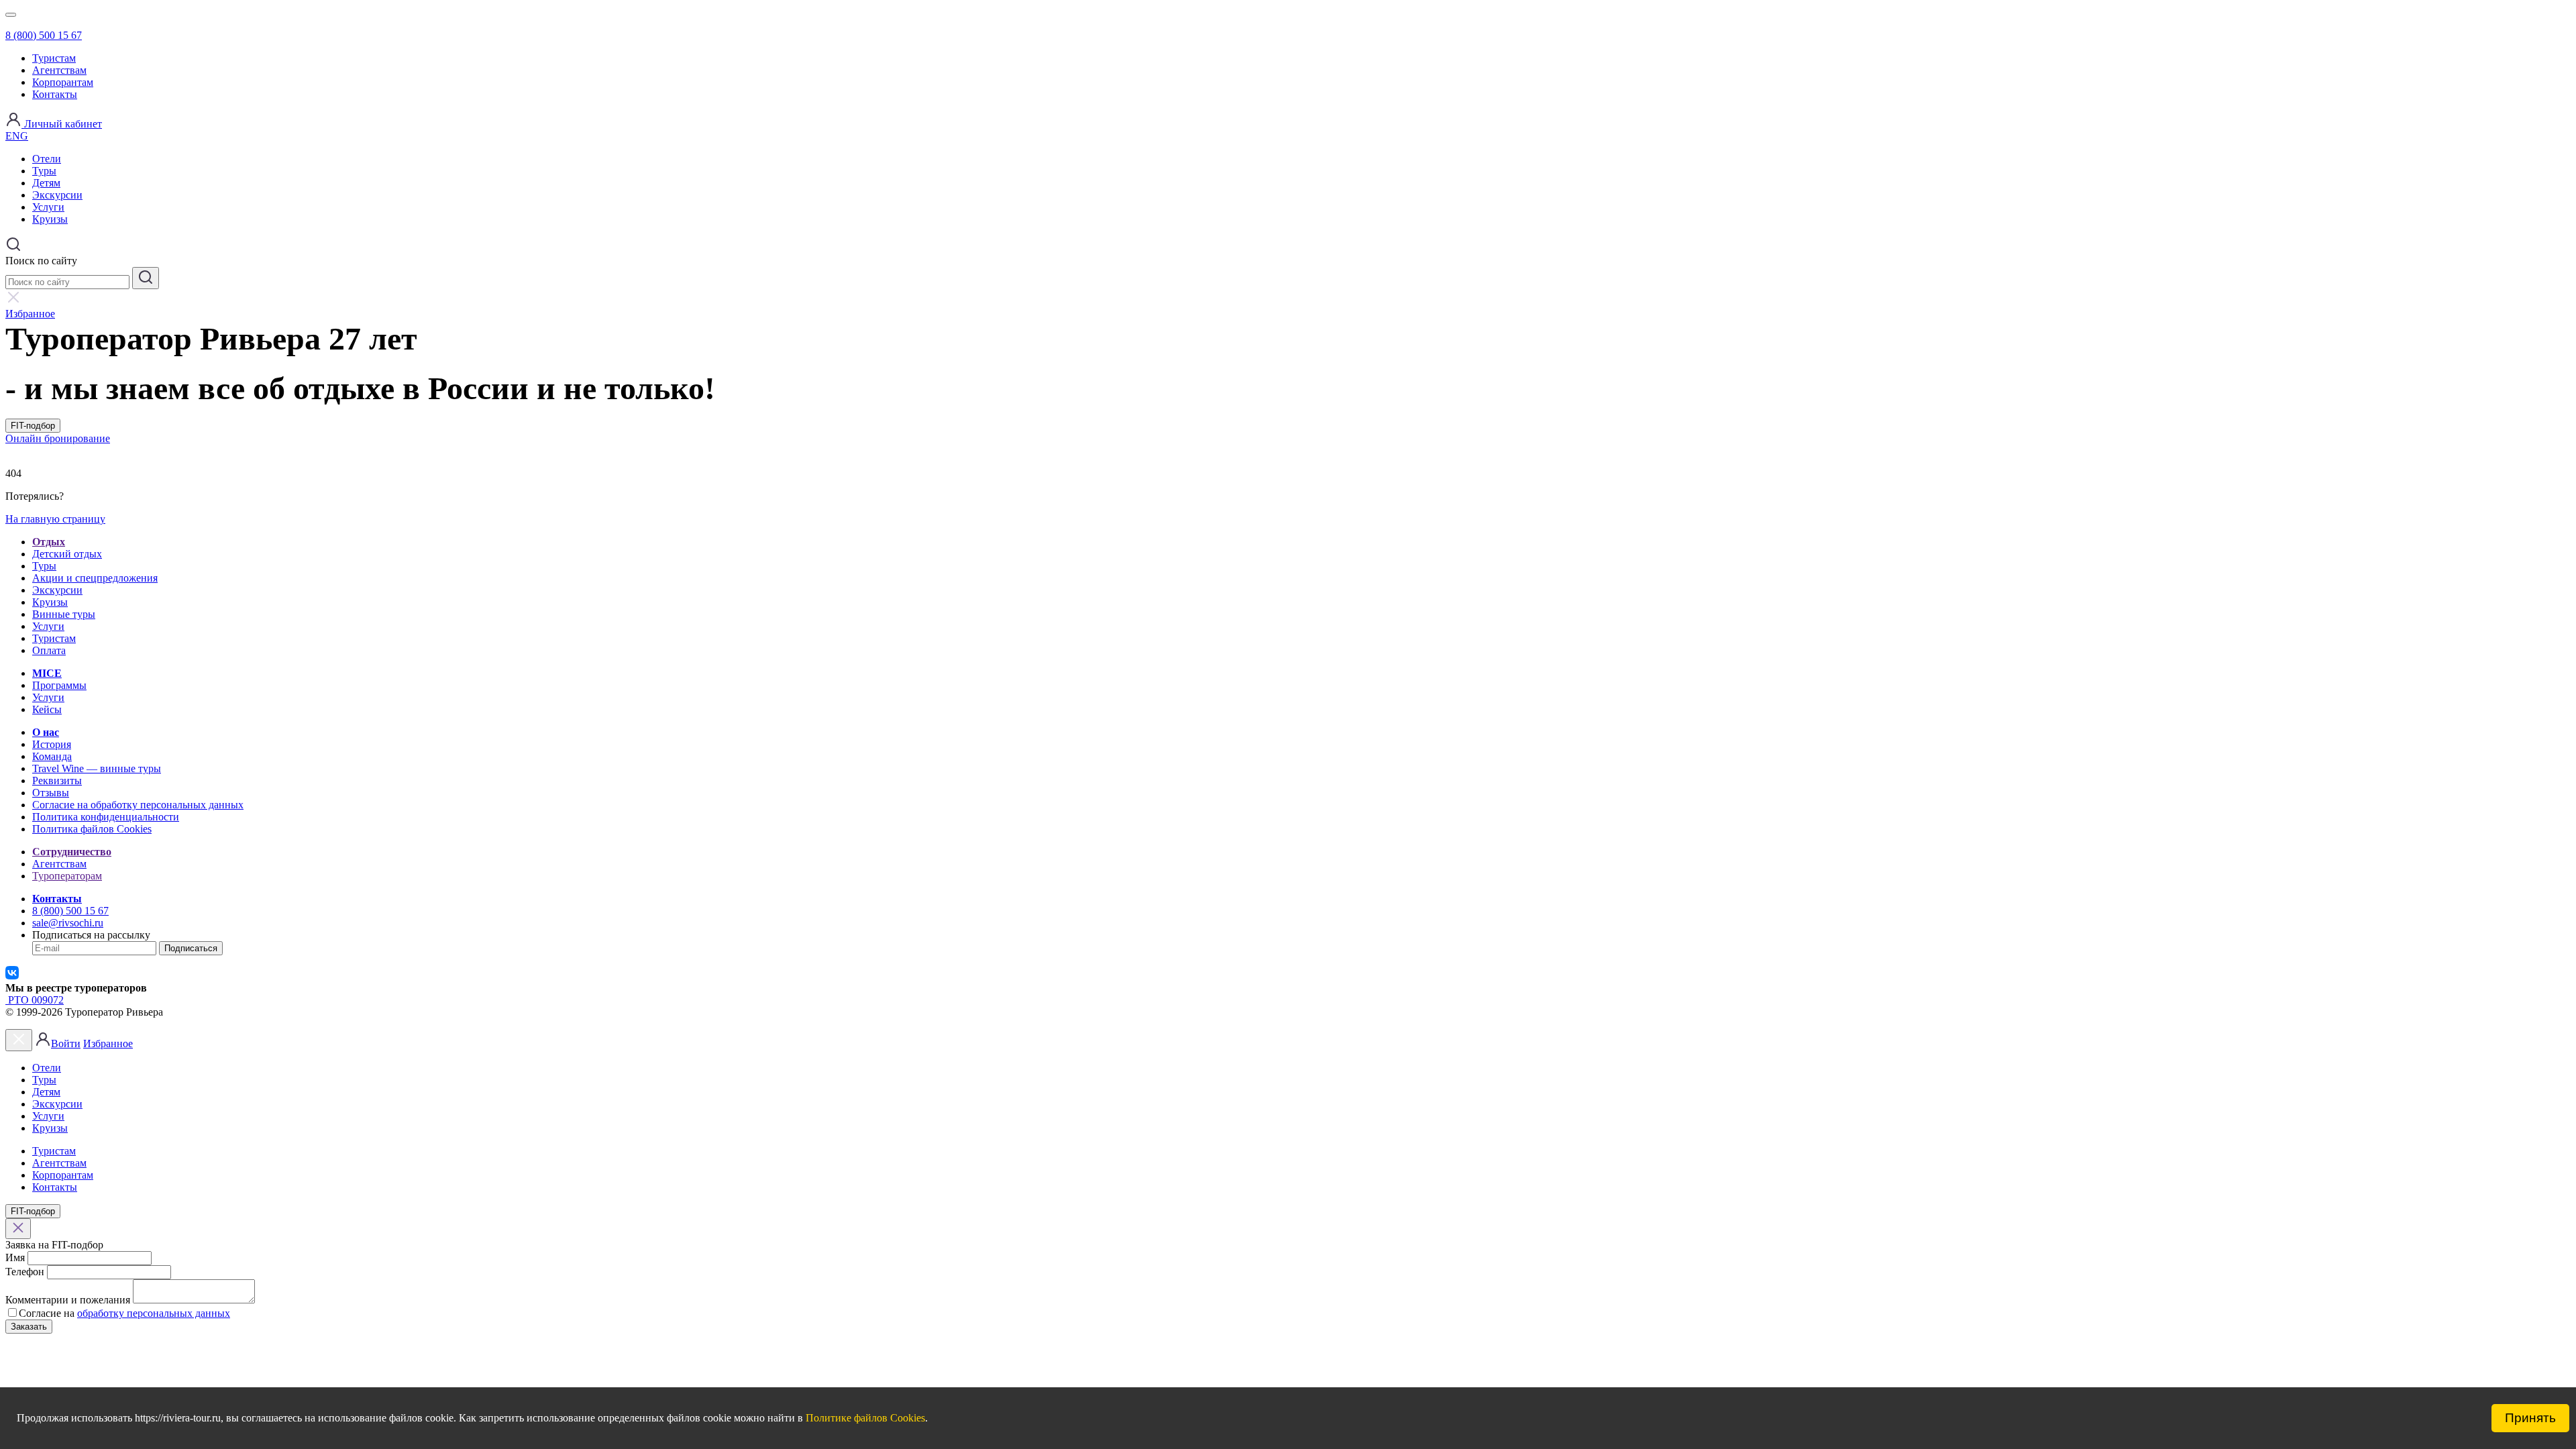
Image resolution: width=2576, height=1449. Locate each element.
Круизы (50, 219)
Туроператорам (67, 876)
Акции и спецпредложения (95, 578)
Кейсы (47, 709)
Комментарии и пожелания (68, 1300)
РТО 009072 (35, 1000)
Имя (15, 1257)
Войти (66, 1043)
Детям (46, 183)
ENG (17, 136)
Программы (59, 685)
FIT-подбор (33, 426)
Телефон (25, 1272)
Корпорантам (63, 82)
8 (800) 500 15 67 (44, 35)
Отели (47, 159)
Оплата (49, 650)
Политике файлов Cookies (865, 1418)
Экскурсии (57, 195)
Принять (2530, 1418)
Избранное (108, 1043)
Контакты (55, 94)
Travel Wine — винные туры (97, 768)
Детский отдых (67, 554)
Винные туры (64, 614)
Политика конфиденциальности (106, 817)
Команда (52, 756)
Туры (44, 171)
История (52, 744)
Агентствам (59, 70)
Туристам (54, 58)
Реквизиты (57, 781)
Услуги (48, 207)
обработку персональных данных (154, 1313)
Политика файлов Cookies (92, 829)
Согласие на (47, 1313)
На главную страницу (55, 519)
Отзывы (51, 793)
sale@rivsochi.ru (68, 923)
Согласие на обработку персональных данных (138, 805)
